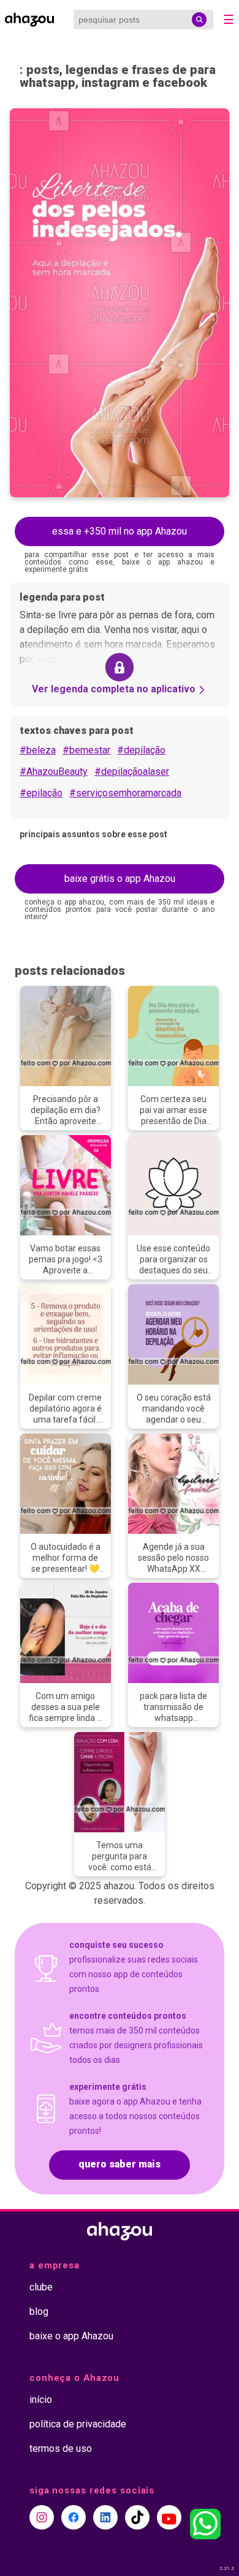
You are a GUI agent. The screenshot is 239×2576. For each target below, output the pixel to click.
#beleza (38, 750)
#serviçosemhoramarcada (125, 793)
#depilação (141, 750)
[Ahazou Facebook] (74, 2517)
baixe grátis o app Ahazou (120, 879)
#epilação (41, 793)
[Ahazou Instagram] (42, 2517)
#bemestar (86, 750)
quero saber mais (120, 2164)
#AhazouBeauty (54, 772)
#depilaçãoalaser (132, 772)
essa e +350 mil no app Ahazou (120, 531)
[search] (199, 20)
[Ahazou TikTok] (137, 2517)
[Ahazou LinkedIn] (105, 2517)
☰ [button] (229, 20)
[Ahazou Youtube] (169, 2517)
